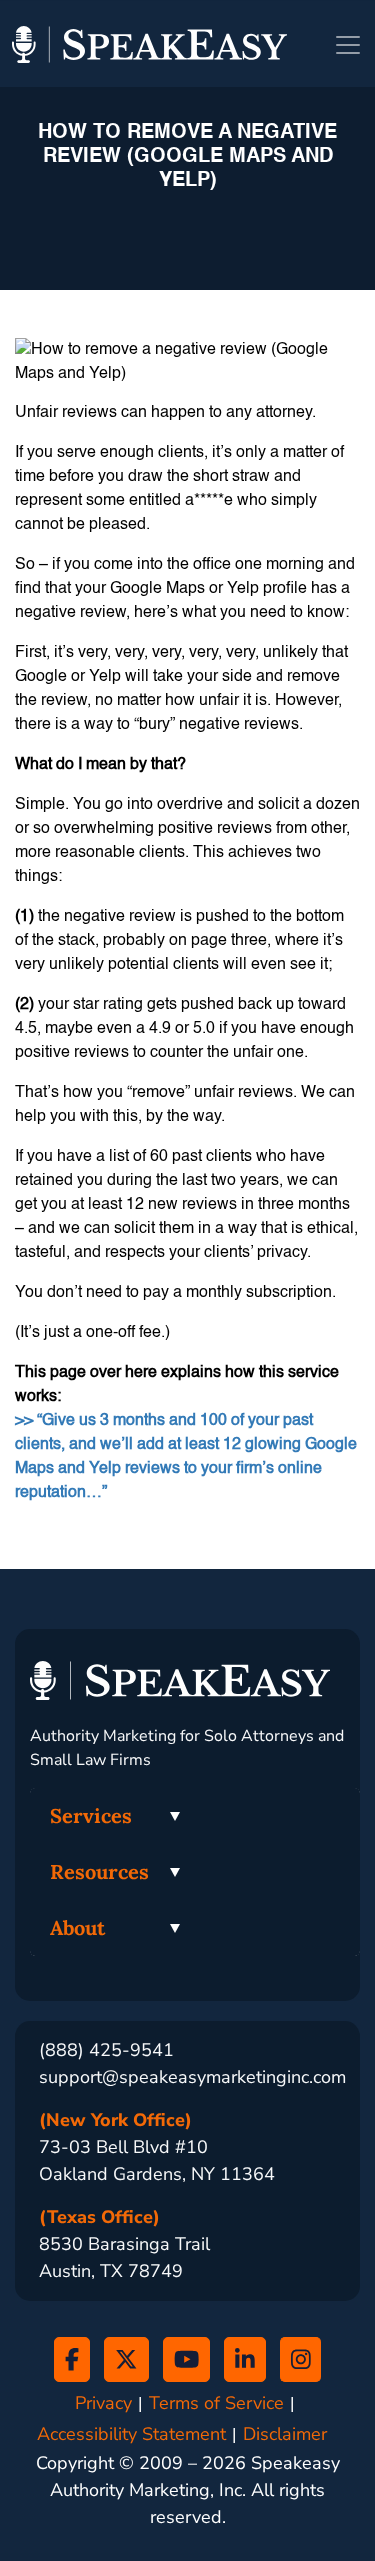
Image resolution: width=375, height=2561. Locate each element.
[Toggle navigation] (348, 45)
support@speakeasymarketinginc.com (192, 2077)
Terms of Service (216, 2403)
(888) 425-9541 (106, 2050)
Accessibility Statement (131, 2434)
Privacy (103, 2403)
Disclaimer (285, 2434)
